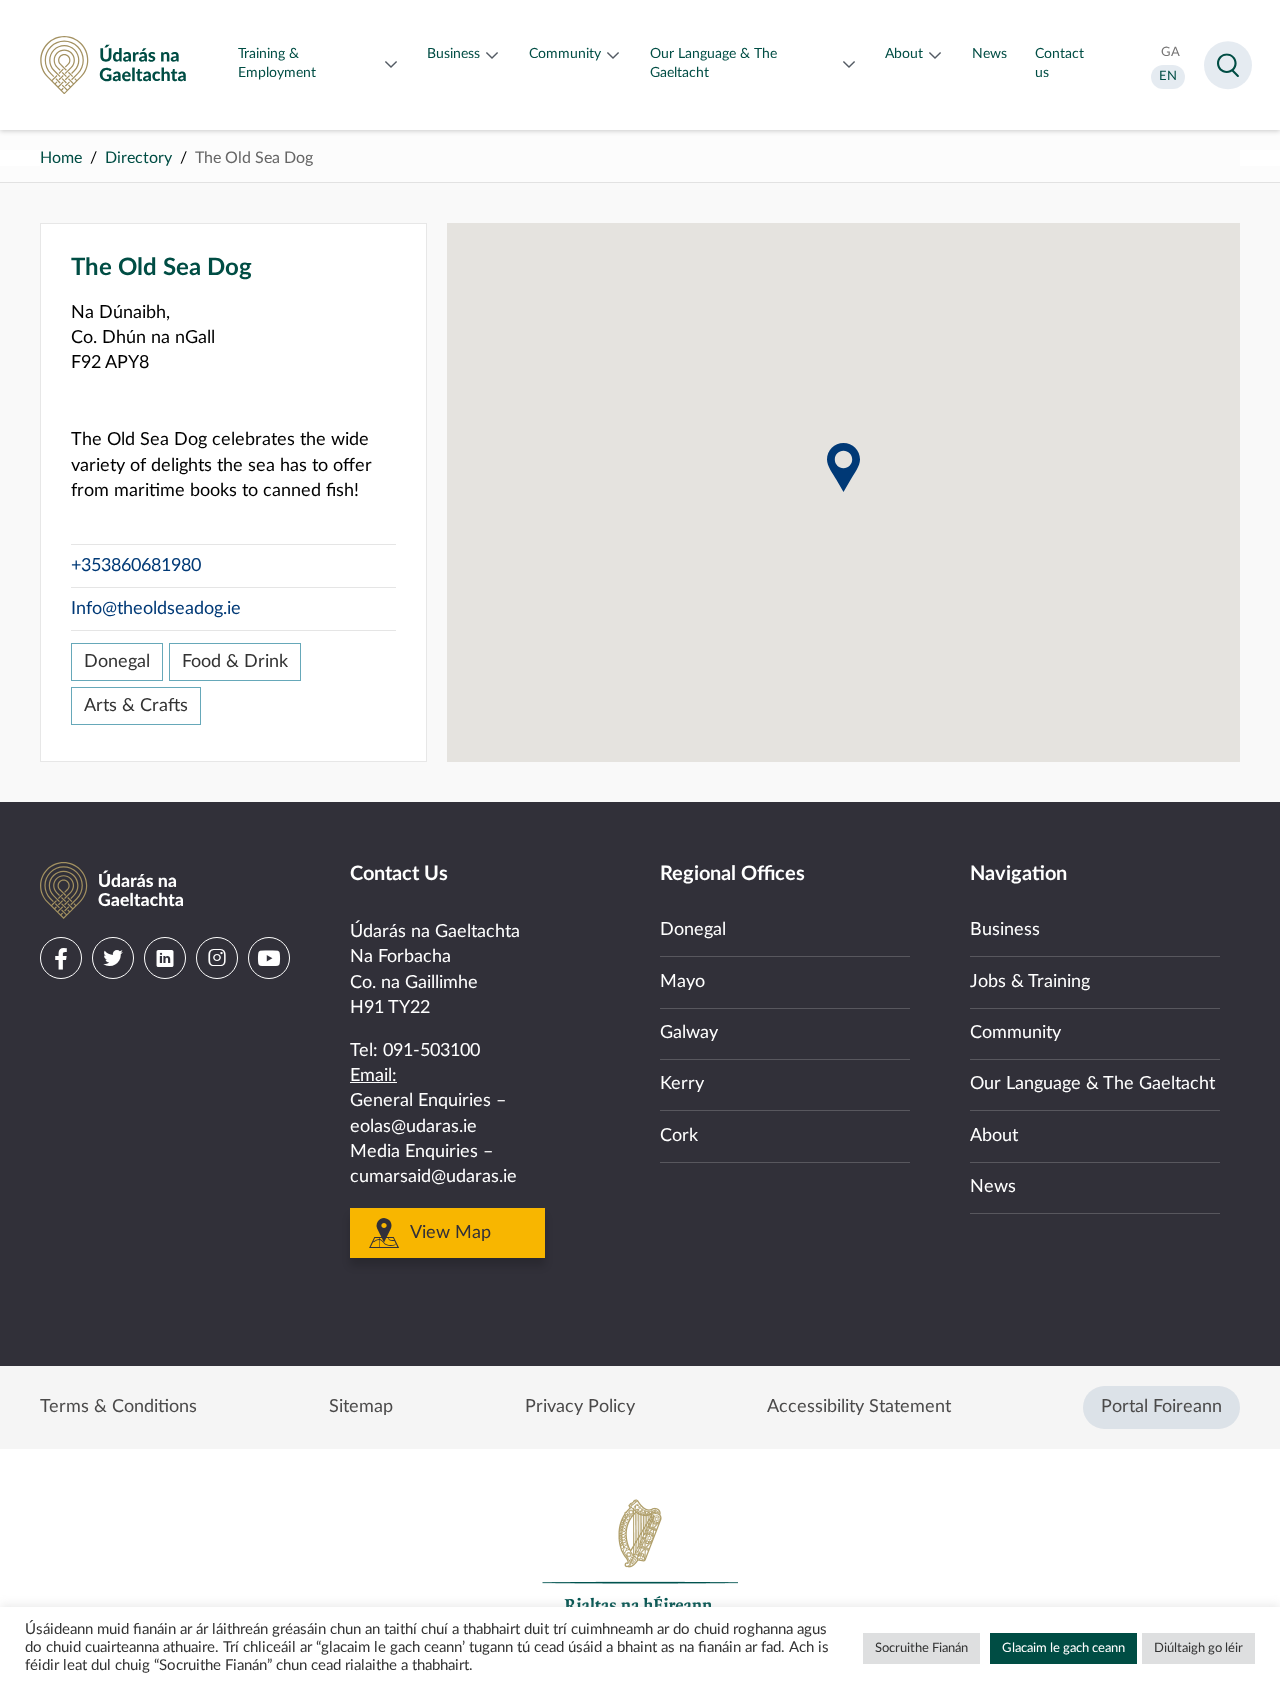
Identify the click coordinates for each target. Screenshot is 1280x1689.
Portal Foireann (1161, 1407)
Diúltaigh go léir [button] (1198, 1648)
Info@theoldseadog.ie (156, 609)
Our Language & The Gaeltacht (1092, 1084)
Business (1005, 930)
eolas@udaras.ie (413, 1127)
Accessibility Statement (859, 1407)
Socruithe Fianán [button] (921, 1648)
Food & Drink (235, 662)
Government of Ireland (640, 1565)
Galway (689, 1033)
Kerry (682, 1084)
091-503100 (431, 1051)
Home (61, 158)
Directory (138, 158)
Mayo (682, 982)
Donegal (117, 662)
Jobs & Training (1030, 982)
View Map (450, 1233)
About (994, 1136)
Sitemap (361, 1407)
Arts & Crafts (136, 706)
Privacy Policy (580, 1407)
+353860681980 (136, 566)
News (993, 1187)
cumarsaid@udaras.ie (433, 1177)
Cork (679, 1136)
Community (1015, 1033)
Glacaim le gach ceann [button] (1063, 1648)
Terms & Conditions (118, 1407)
